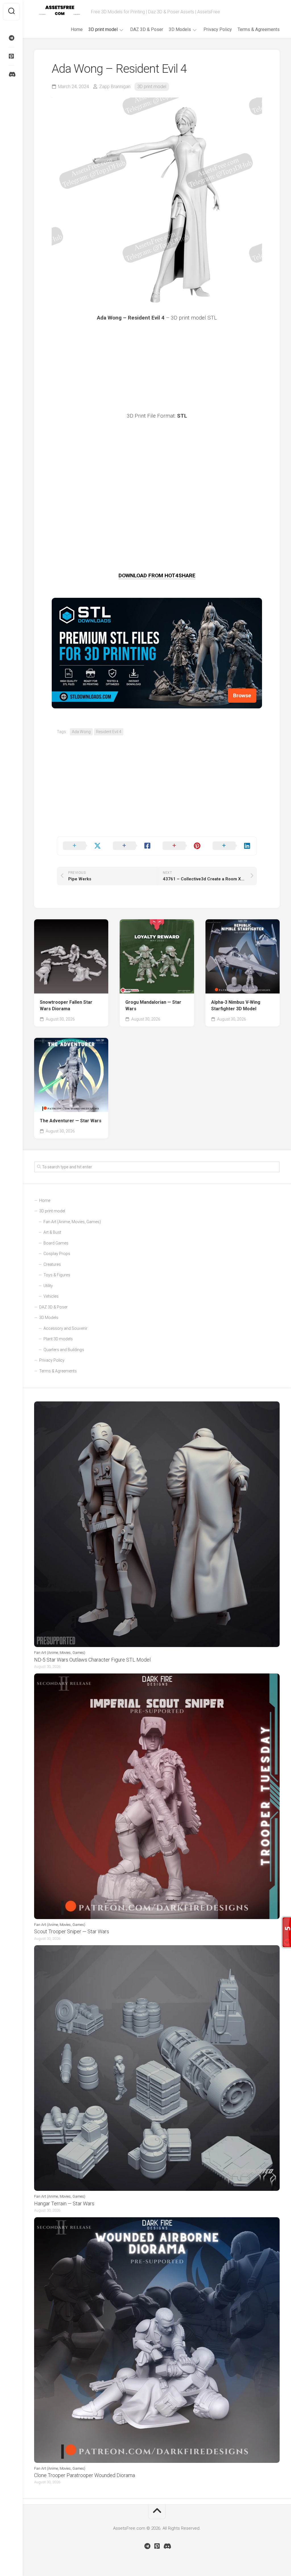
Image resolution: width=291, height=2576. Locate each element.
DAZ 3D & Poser (147, 29)
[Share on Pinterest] (182, 846)
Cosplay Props (57, 1254)
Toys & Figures (57, 1275)
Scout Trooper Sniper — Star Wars (72, 1931)
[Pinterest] (11, 56)
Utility (48, 1286)
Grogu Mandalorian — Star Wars (153, 1005)
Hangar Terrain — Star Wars (64, 2203)
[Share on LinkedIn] (232, 846)
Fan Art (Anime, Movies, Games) (72, 1222)
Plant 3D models (58, 1339)
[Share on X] (82, 846)
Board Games (56, 1243)
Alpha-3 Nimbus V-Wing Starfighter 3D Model (236, 1005)
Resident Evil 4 (109, 732)
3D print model (103, 29)
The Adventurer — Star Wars (71, 1121)
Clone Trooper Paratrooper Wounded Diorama (85, 2475)
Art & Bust (52, 1232)
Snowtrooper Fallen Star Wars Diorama (66, 1005)
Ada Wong (81, 732)
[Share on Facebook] (132, 846)
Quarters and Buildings (64, 1350)
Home (77, 29)
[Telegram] (11, 38)
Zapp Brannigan (115, 87)
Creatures (52, 1264)
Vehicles (51, 1296)
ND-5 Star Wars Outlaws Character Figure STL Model (92, 1660)
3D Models (180, 29)
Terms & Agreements (259, 29)
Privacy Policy (218, 29)
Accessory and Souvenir (66, 1328)
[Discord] (11, 74)
